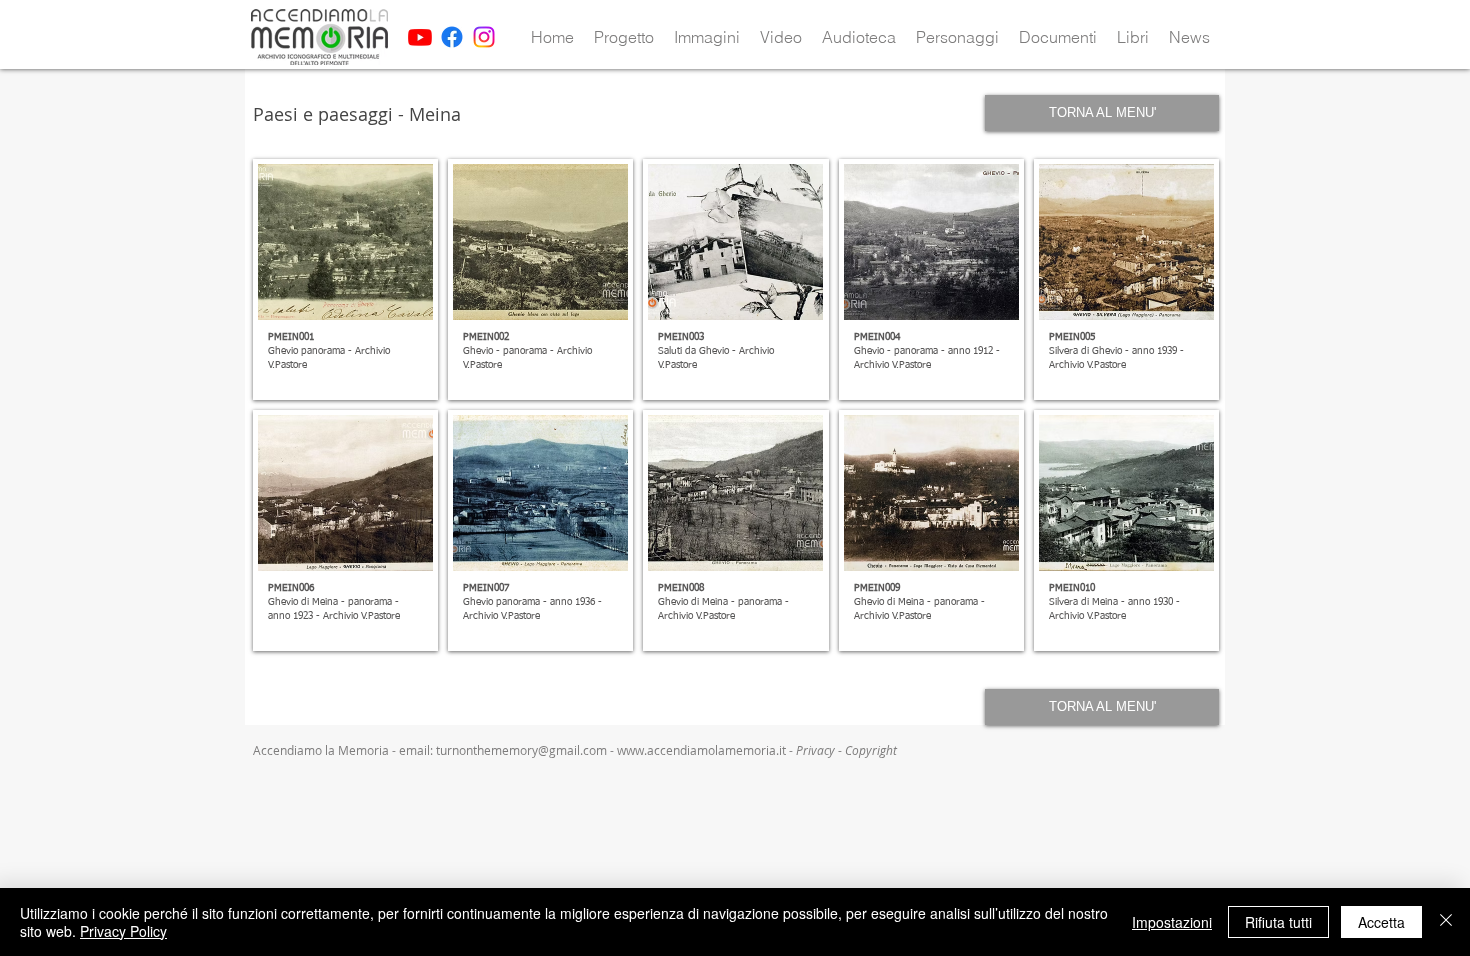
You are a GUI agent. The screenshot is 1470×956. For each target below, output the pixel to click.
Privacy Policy (123, 931)
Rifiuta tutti (1278, 922)
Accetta (1381, 922)
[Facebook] (452, 37)
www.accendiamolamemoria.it (701, 750)
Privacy (817, 750)
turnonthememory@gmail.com (521, 750)
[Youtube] (420, 37)
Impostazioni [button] (1172, 922)
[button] (624, 37)
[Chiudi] (1446, 922)
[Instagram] (484, 37)
